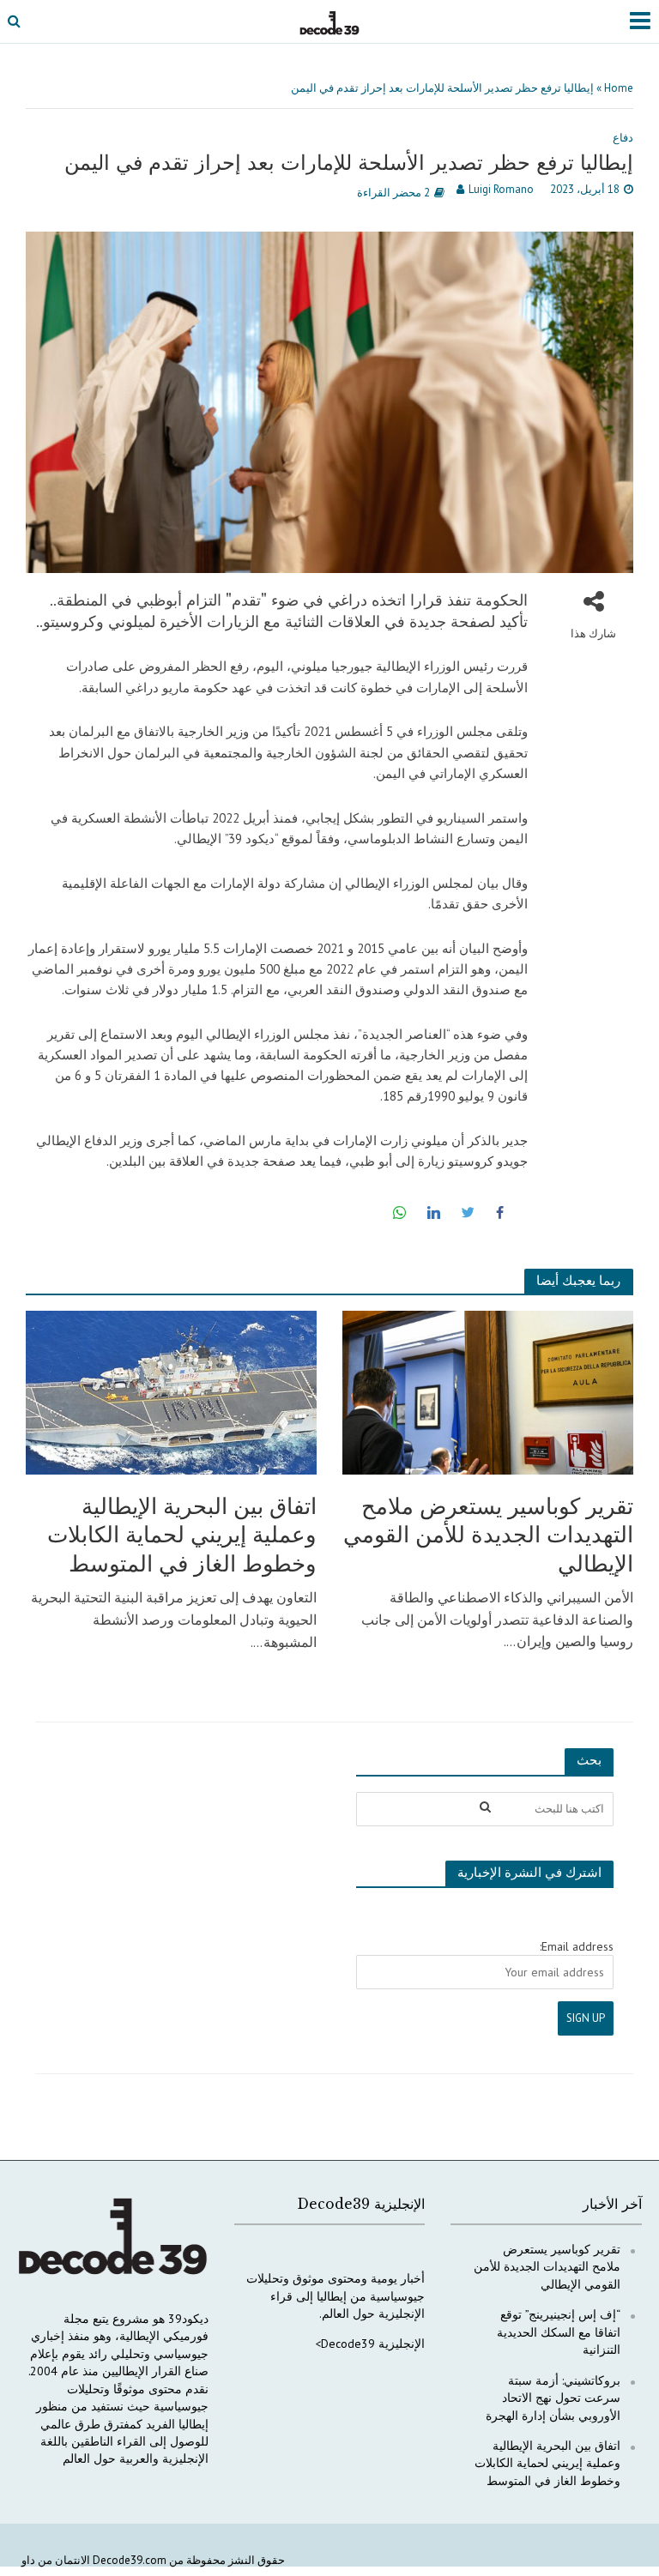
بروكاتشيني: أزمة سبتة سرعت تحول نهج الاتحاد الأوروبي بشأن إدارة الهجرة (553, 2398)
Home (619, 88)
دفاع (623, 138)
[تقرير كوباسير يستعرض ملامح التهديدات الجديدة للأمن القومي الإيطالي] (488, 1391)
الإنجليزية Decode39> (370, 2344)
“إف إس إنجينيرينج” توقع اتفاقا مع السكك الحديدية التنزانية (559, 2332)
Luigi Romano (501, 189)
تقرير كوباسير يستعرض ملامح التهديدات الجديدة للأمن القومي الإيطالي (488, 1535)
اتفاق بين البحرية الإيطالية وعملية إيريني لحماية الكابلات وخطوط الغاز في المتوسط (182, 1535)
